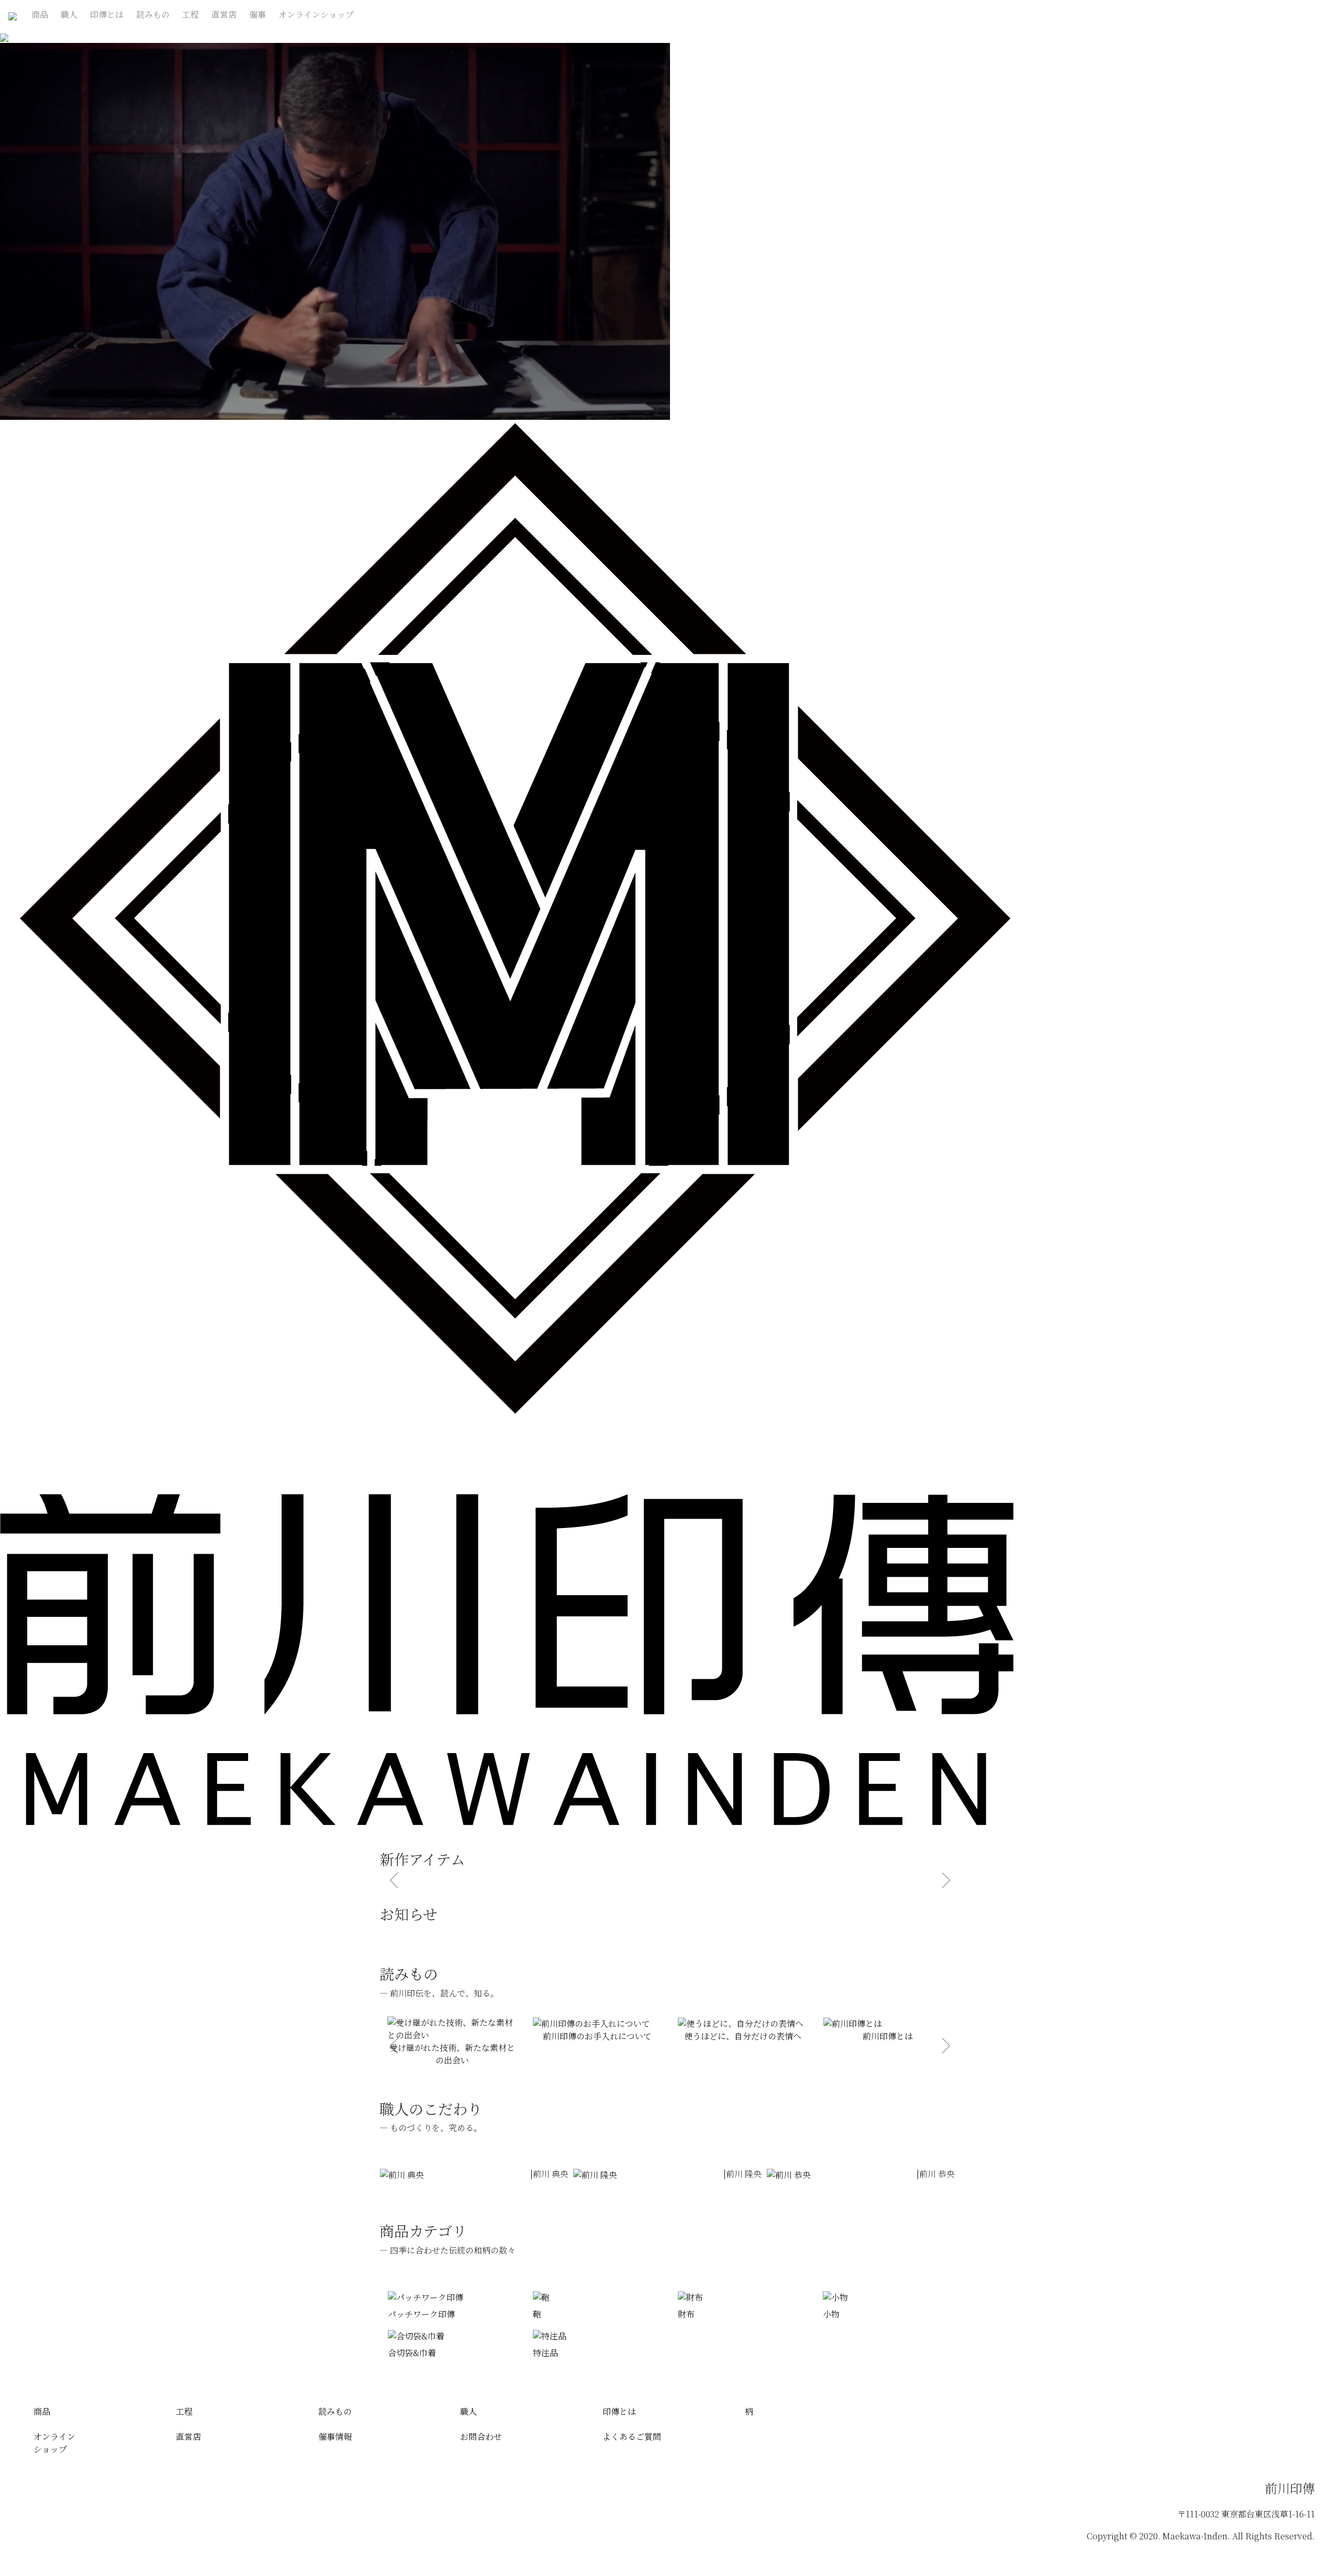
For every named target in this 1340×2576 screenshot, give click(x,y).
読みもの (153, 14)
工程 (191, 14)
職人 (69, 14)
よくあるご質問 (632, 2436)
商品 (40, 14)
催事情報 (335, 2436)
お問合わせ (481, 2436)
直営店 (224, 14)
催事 (258, 14)
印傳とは (107, 14)
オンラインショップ (316, 14)
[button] (394, 2046)
